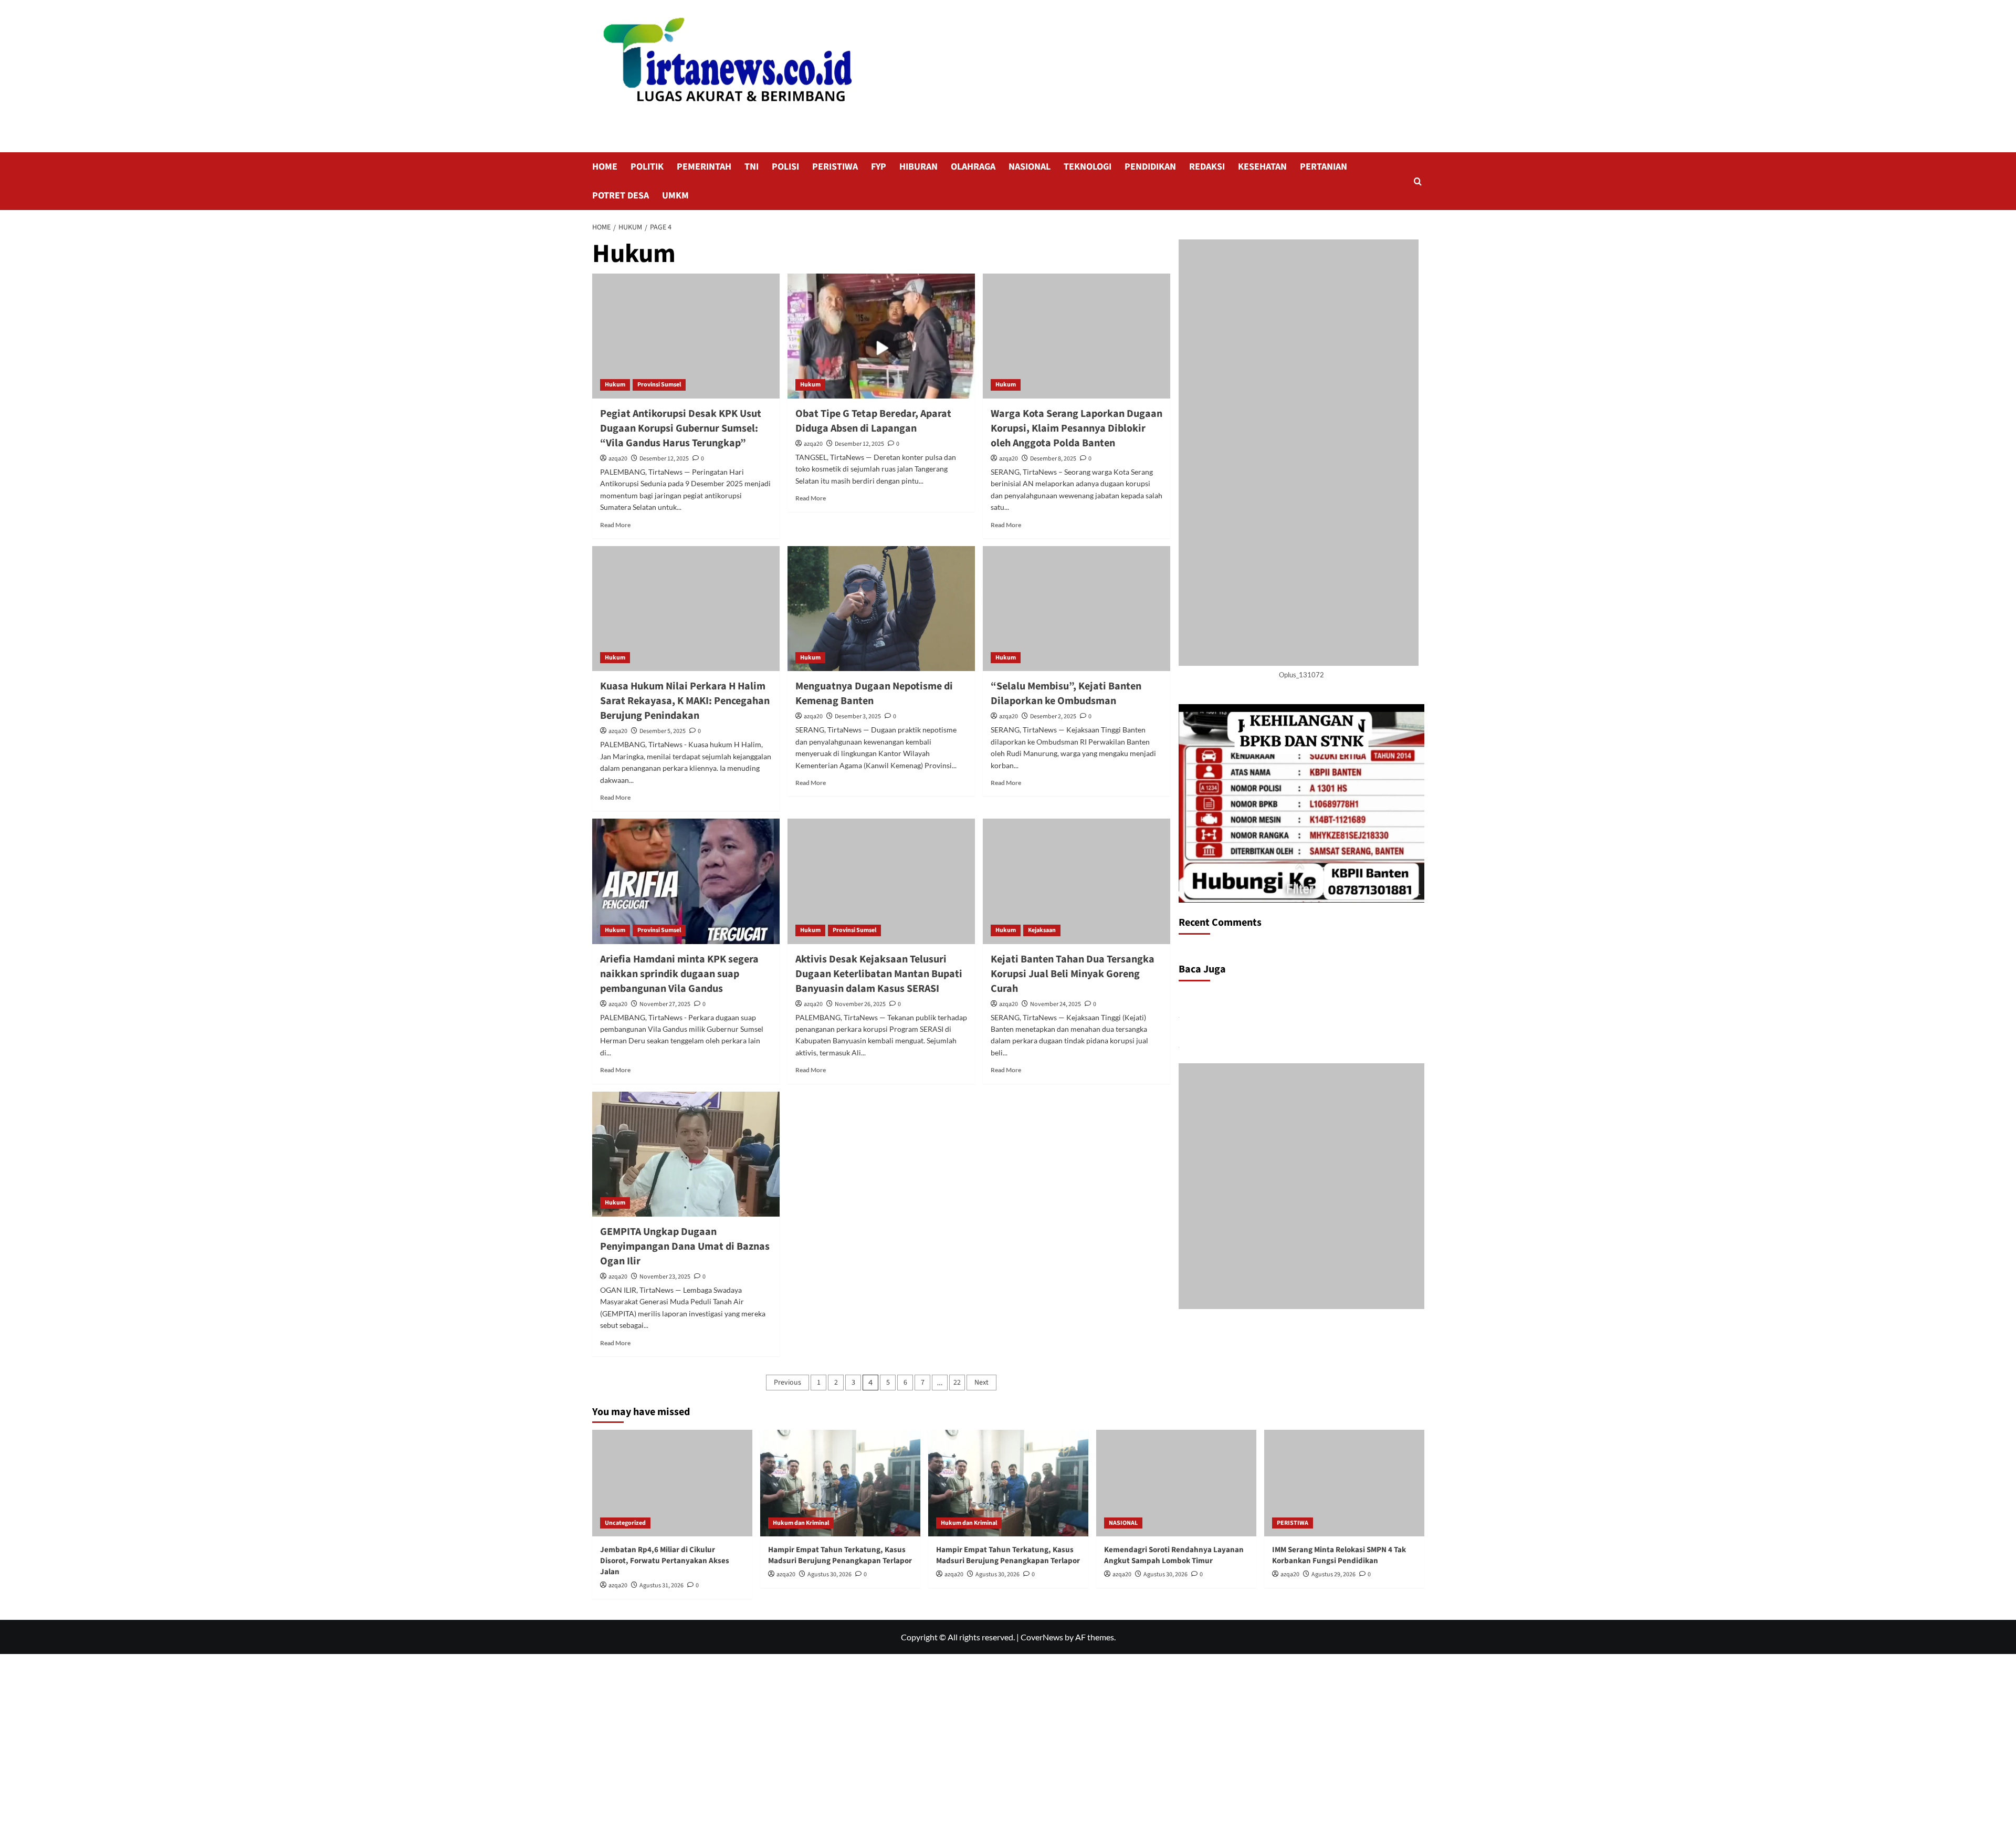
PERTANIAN (1324, 167)
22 (957, 1383)
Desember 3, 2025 (858, 716)
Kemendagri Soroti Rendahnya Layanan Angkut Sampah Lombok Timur (1174, 1555)
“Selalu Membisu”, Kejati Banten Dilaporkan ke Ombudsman (1066, 694)
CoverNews (1042, 1637)
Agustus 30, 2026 (829, 1574)
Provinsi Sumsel (659, 385)
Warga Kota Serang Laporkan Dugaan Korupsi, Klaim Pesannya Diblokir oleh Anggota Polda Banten (1077, 428)
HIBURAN (918, 167)
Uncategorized (625, 1523)
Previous (787, 1383)
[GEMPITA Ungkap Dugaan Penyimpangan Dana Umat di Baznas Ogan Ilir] (686, 1154)
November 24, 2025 (1056, 1004)
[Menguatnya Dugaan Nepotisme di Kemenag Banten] (881, 609)
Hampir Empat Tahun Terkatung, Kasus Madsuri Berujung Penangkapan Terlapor (840, 1555)
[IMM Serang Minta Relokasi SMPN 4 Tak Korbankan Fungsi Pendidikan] (1344, 1483)
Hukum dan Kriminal (801, 1523)
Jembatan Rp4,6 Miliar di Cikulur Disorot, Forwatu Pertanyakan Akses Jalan (665, 1561)
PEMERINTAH (704, 167)
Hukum (615, 385)
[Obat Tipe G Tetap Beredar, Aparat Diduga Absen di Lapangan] (881, 336)
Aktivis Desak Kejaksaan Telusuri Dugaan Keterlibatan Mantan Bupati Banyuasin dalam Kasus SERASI (879, 974)
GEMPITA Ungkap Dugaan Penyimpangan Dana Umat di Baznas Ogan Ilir (685, 1247)
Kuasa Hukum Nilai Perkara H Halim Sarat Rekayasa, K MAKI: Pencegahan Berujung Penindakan (685, 701)
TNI (752, 167)
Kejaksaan (1042, 930)
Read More (615, 525)
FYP (879, 167)
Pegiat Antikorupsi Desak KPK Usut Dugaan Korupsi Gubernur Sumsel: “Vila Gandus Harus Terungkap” (681, 428)
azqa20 (618, 459)
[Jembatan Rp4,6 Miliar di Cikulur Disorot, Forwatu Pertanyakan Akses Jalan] (672, 1483)
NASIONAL (1030, 167)
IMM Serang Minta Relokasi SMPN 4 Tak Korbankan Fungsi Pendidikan (1339, 1555)
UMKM (675, 196)
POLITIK (647, 167)
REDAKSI (1207, 167)
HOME (605, 167)
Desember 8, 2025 (1053, 459)
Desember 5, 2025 (663, 731)
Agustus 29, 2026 (1333, 1574)
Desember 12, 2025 (664, 459)
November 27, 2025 (665, 1004)
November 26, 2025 (860, 1004)
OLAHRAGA (973, 167)
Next (981, 1383)
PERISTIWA (835, 167)
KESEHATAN (1262, 167)
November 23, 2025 (665, 1277)
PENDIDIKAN (1150, 167)
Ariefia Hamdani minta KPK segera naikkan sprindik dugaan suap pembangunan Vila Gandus (679, 974)
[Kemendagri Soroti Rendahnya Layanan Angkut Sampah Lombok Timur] (1176, 1483)
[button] (1418, 181)
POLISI (785, 167)
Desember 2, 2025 (1053, 716)
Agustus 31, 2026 (661, 1585)
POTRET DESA (621, 196)
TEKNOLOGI (1088, 167)
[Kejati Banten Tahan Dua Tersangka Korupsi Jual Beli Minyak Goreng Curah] (1077, 881)
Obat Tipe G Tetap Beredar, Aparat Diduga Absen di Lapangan (873, 421)
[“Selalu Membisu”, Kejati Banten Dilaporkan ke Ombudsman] (1077, 609)
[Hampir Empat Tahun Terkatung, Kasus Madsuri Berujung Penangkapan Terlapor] (840, 1483)
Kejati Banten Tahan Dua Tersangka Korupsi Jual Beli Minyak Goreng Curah (1073, 974)
